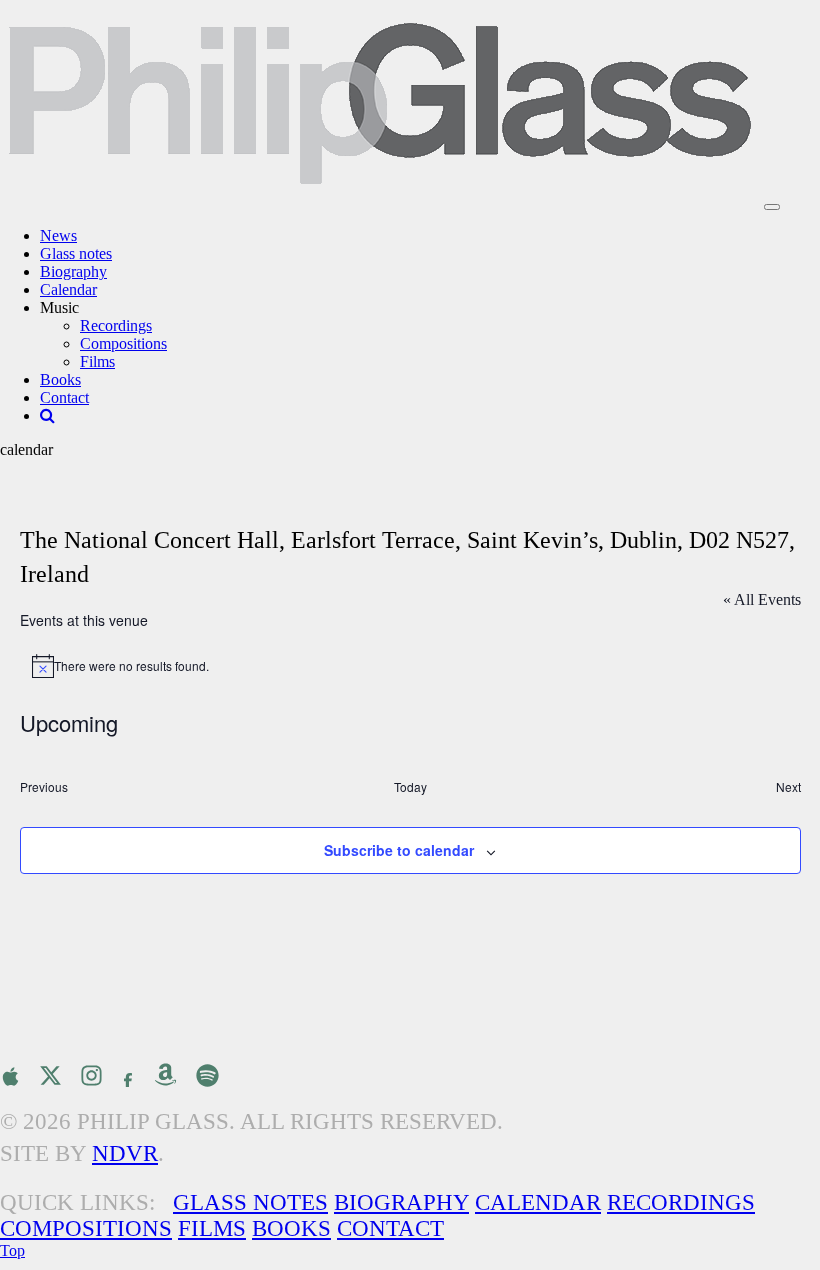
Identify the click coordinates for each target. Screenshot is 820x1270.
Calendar (68, 289)
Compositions (123, 343)
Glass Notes (250, 1202)
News (58, 235)
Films (97, 361)
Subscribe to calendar (399, 850)
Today (410, 787)
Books (60, 379)
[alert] (410, 666)
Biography (73, 271)
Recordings (116, 325)
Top (12, 1250)
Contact (64, 397)
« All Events (762, 599)
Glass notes (76, 253)
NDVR (125, 1153)
